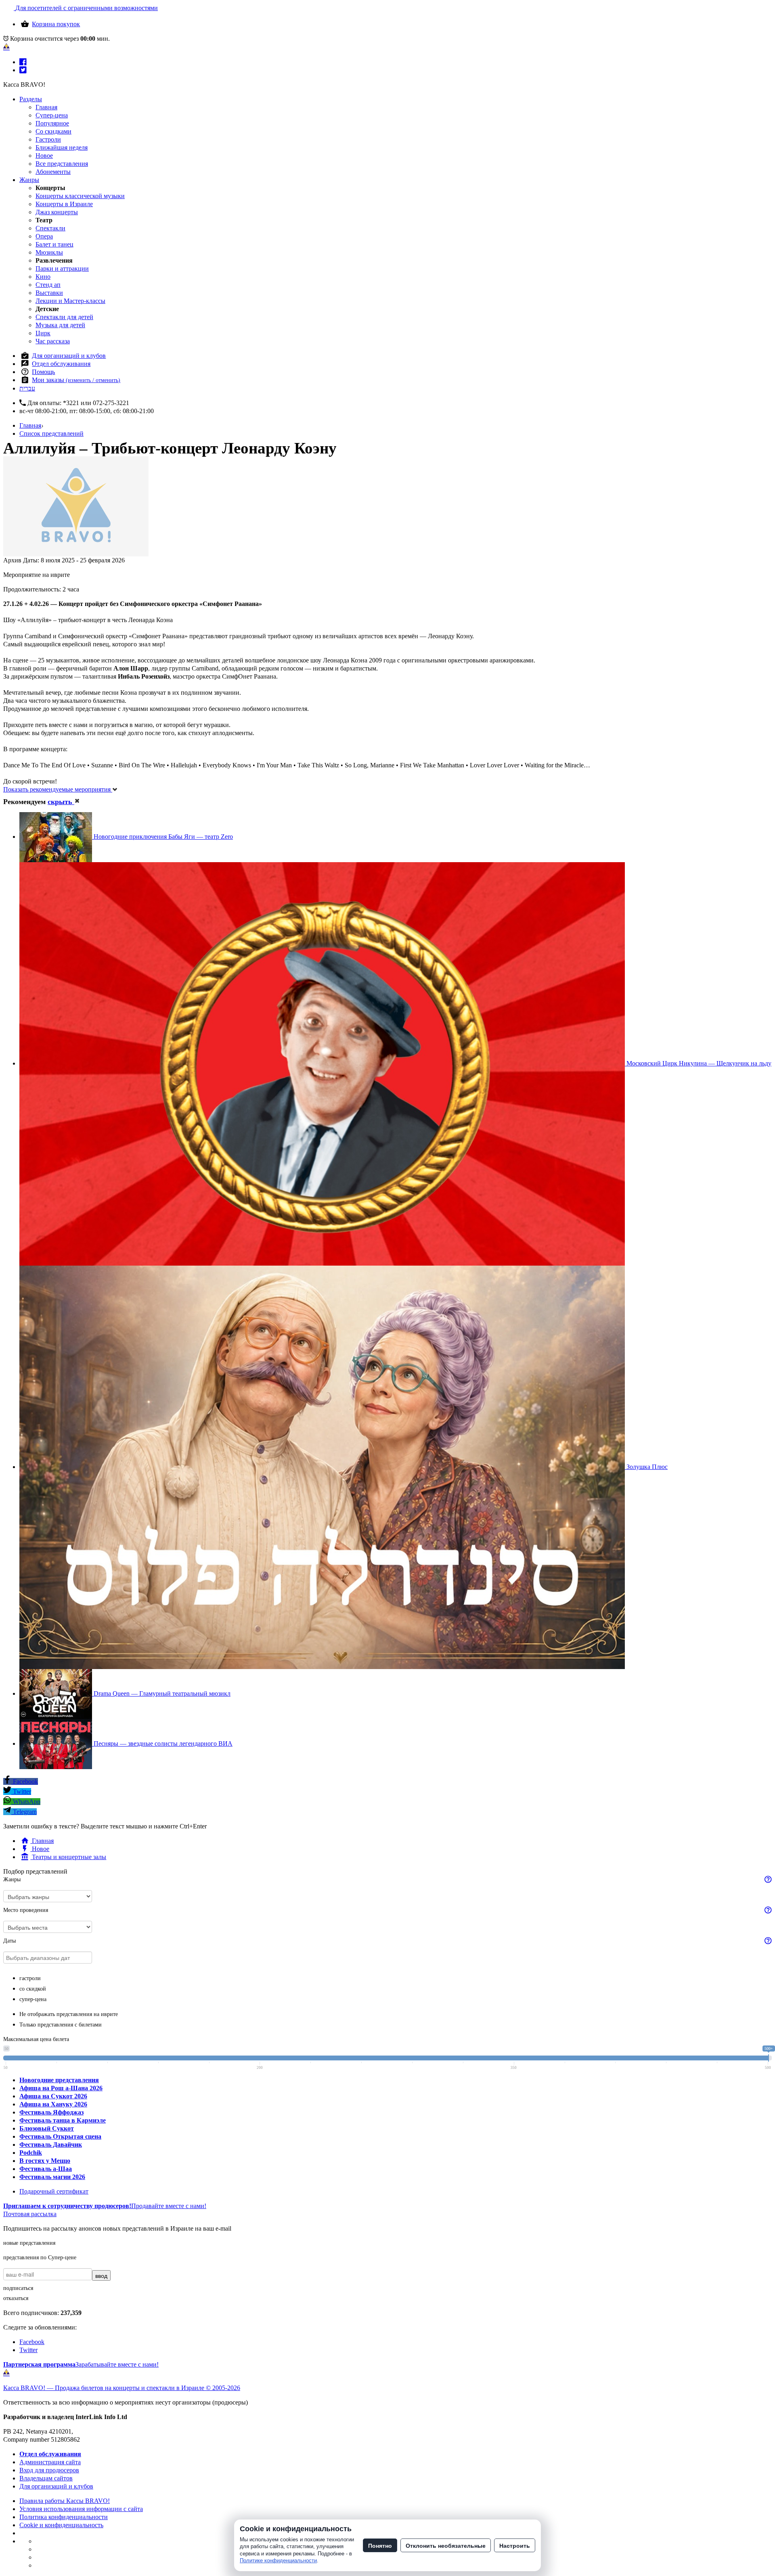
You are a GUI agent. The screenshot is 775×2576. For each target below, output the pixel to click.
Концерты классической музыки (80, 196)
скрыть (61, 802)
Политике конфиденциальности (278, 2560)
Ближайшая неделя (62, 147)
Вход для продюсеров (49, 2470)
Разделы (31, 99)
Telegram (24, 1812)
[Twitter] (23, 70)
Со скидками (53, 131)
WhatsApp (26, 1802)
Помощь (43, 372)
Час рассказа (53, 341)
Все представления (62, 164)
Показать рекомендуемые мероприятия (58, 789)
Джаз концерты (57, 212)
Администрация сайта (50, 2462)
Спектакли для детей (64, 317)
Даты (9, 1941)
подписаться (18, 2288)
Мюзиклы (49, 252)
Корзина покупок (56, 24)
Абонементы (53, 172)
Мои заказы (76, 380)
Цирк (43, 333)
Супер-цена (52, 115)
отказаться (16, 2298)
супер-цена (33, 1999)
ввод (101, 2275)
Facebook (25, 1781)
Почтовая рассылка (30, 2214)
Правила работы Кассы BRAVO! (65, 2501)
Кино (43, 277)
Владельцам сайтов (46, 2478)
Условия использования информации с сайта (81, 2509)
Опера (44, 236)
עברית (27, 388)
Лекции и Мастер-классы (70, 301)
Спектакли (50, 228)
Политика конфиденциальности (64, 2517)
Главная (46, 107)
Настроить (515, 2545)
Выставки (49, 293)
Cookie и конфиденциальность (61, 2525)
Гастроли (48, 139)
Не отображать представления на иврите (69, 2014)
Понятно (380, 2545)
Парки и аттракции (62, 268)
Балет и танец (54, 244)
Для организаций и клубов (69, 356)
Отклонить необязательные (446, 2545)
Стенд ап (48, 285)
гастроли (30, 1978)
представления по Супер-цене (40, 2257)
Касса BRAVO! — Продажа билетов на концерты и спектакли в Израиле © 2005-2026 (122, 2388)
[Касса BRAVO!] (6, 47)
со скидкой (33, 1989)
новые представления (29, 2243)
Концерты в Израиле (64, 204)
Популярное (52, 123)
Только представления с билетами (61, 2025)
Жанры (29, 180)
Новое (44, 156)
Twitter (21, 1792)
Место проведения (26, 1910)
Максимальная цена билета (36, 2039)
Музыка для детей (60, 325)
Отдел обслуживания (61, 364)
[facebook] (23, 62)
